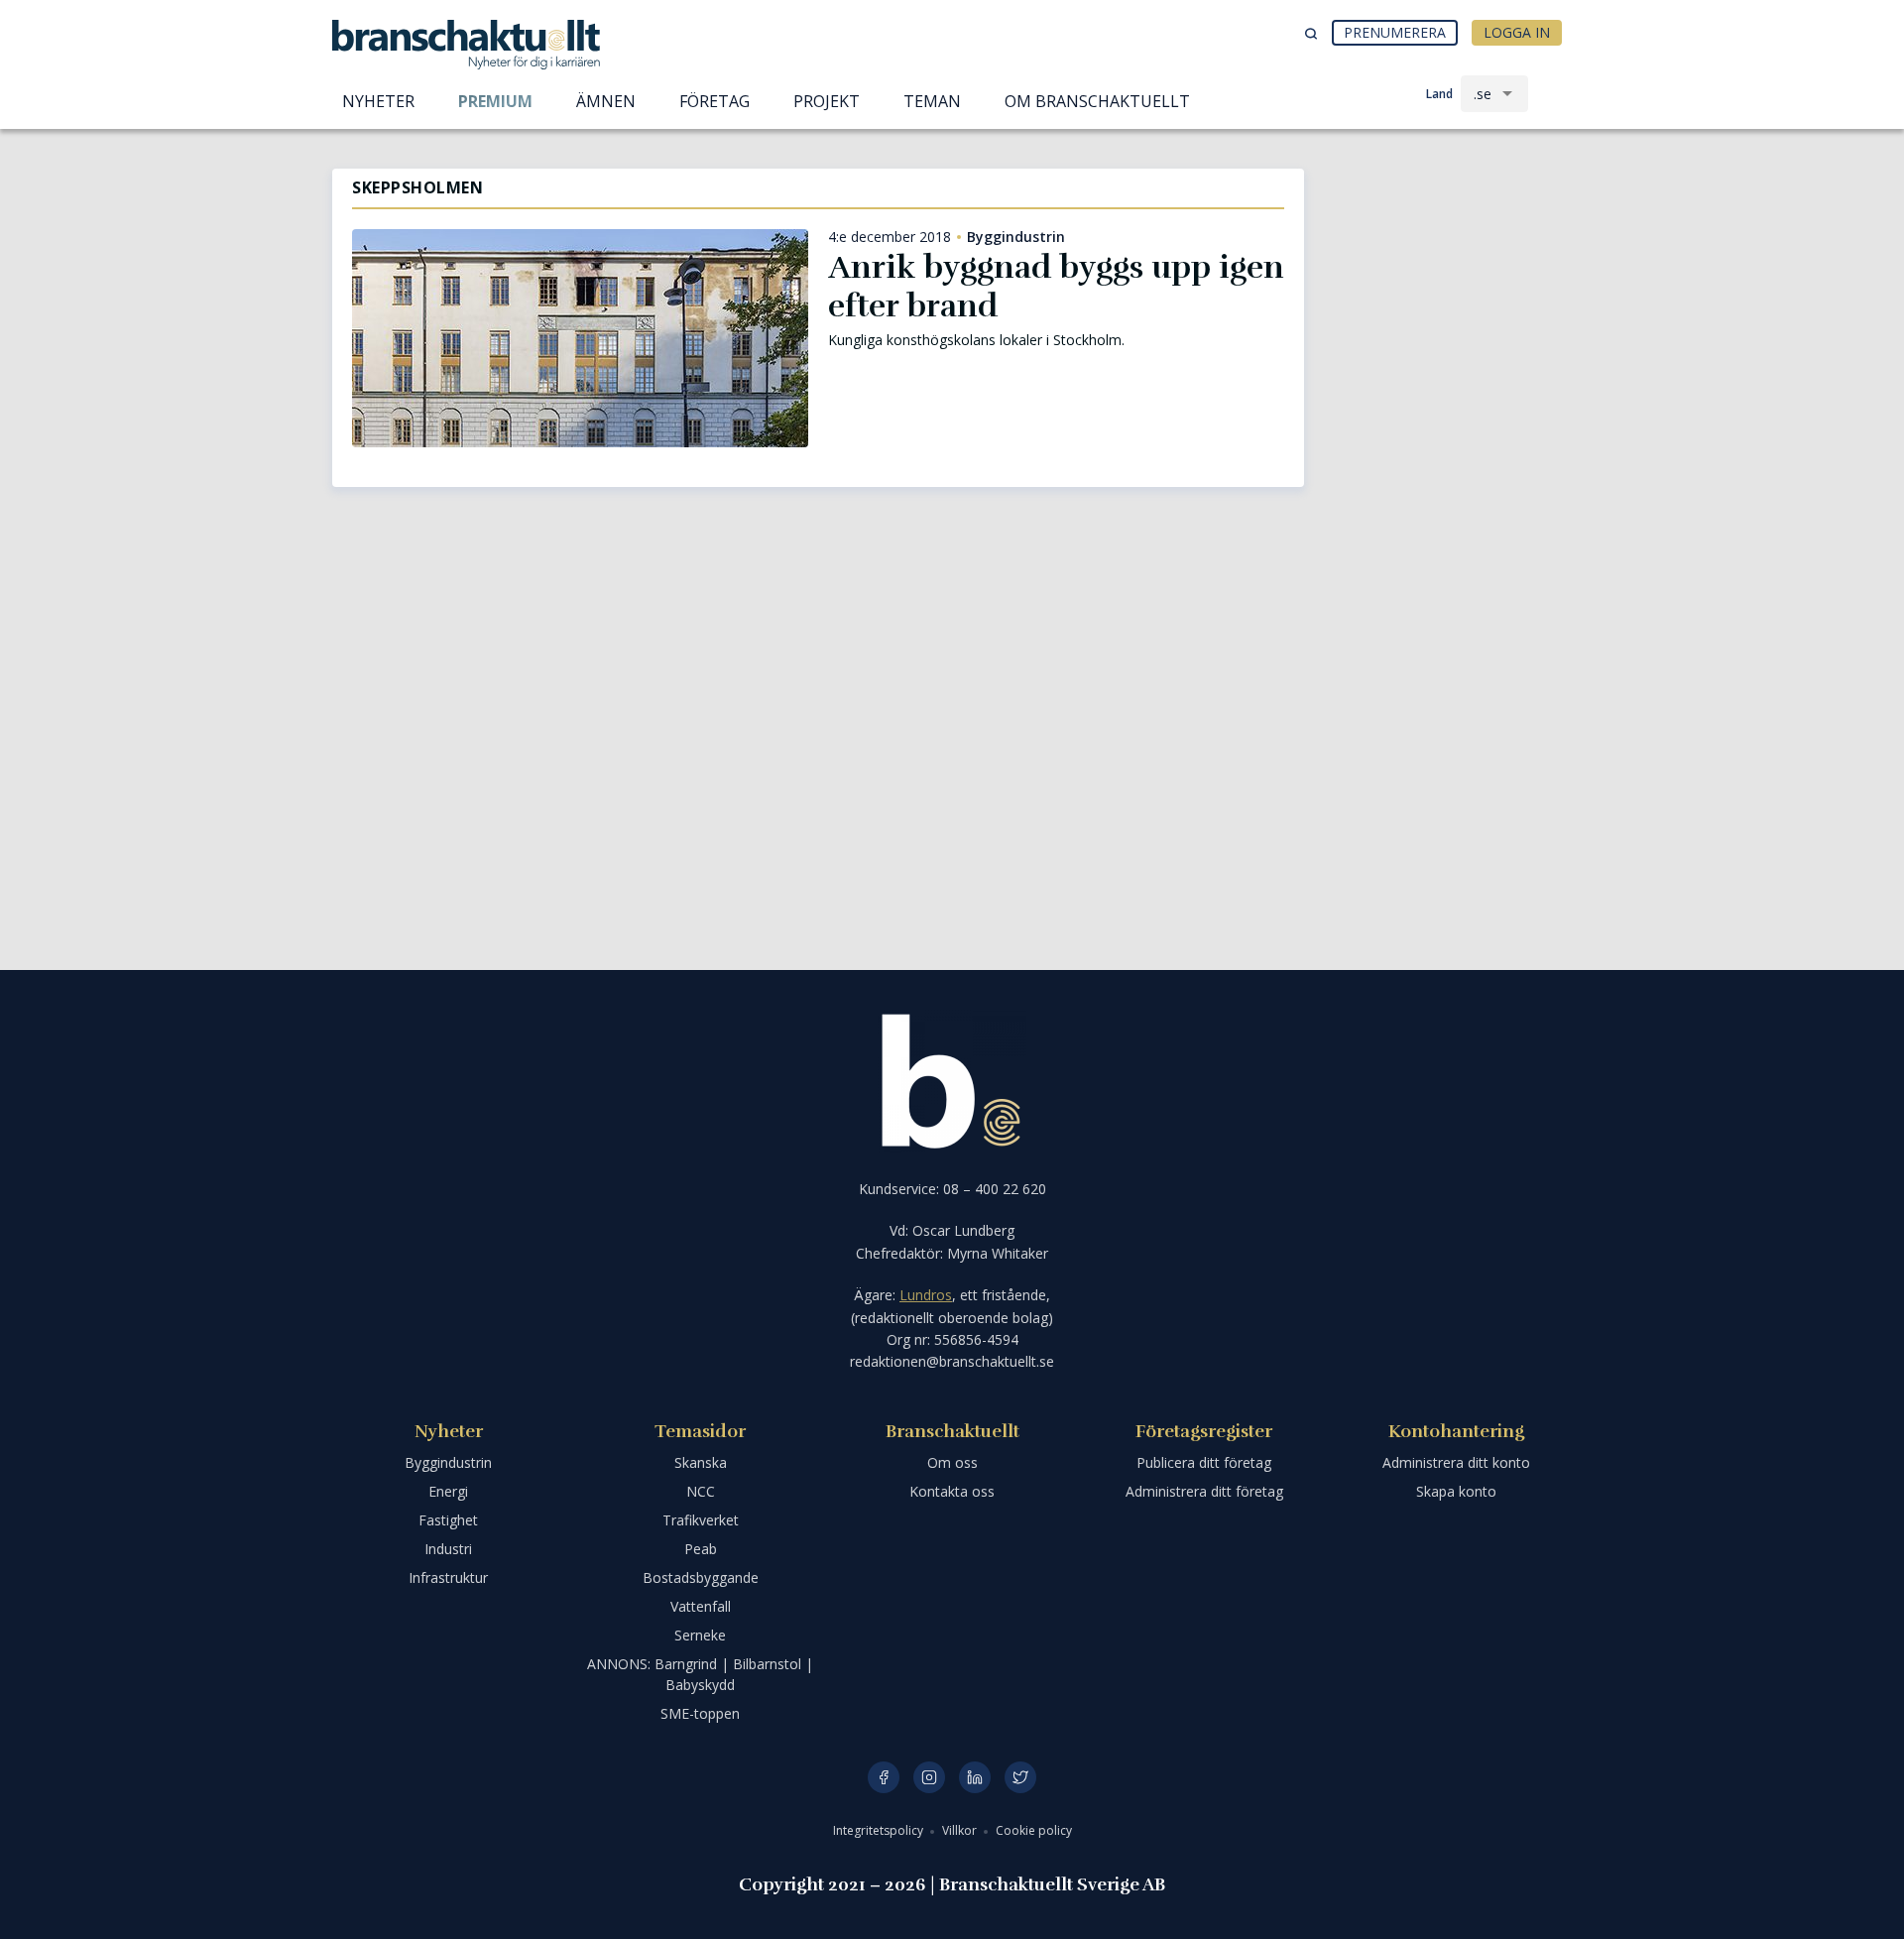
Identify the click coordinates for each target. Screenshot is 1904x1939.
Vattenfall (701, 1606)
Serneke (700, 1635)
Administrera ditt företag (1204, 1491)
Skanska (701, 1462)
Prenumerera (1395, 32)
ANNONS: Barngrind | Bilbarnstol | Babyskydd (700, 1674)
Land (1439, 94)
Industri (448, 1549)
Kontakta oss (952, 1491)
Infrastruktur (448, 1577)
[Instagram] (929, 1777)
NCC (701, 1491)
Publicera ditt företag (1204, 1462)
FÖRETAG (714, 101)
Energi (448, 1491)
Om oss (952, 1462)
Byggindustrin (1016, 237)
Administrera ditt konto (1456, 1462)
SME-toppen (700, 1713)
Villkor (961, 1830)
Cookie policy (1034, 1830)
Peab (701, 1549)
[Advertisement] (1448, 273)
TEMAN (932, 101)
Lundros (926, 1295)
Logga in (1517, 32)
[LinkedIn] (975, 1777)
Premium (495, 101)
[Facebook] (884, 1777)
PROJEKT (827, 101)
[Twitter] (1020, 1777)
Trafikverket (701, 1520)
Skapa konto (1456, 1491)
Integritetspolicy (880, 1830)
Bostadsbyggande (701, 1577)
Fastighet (448, 1520)
